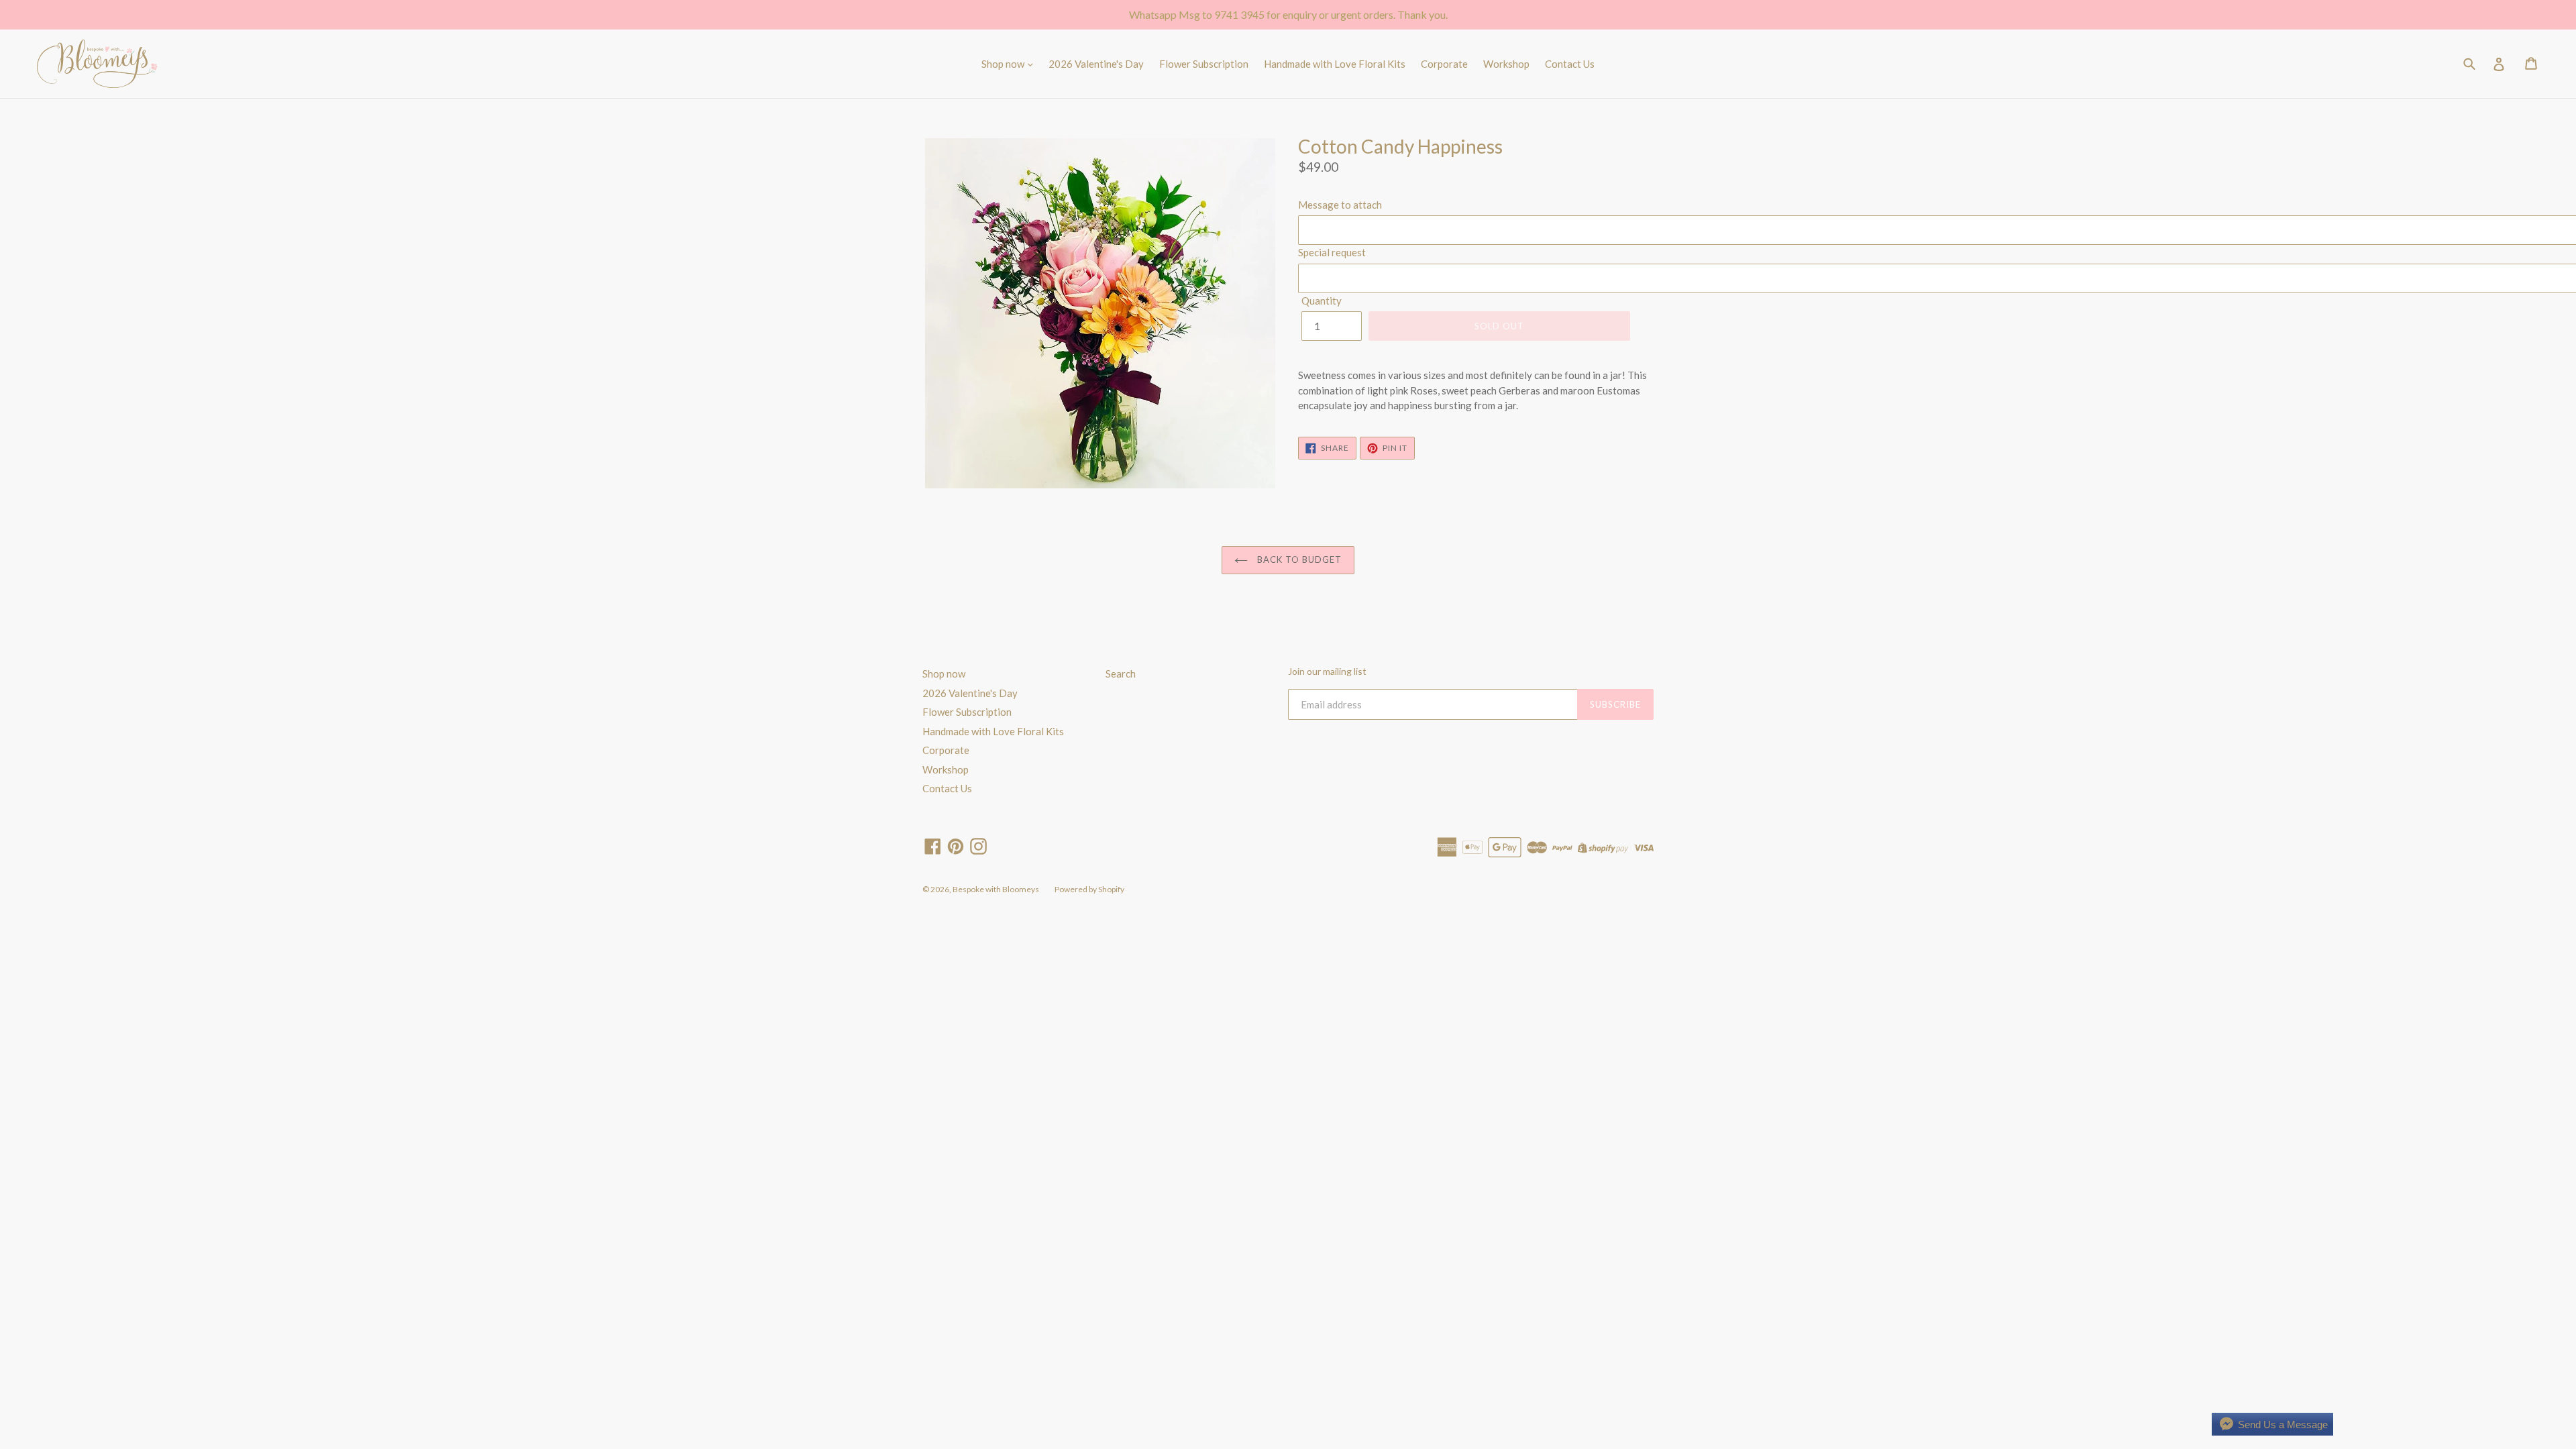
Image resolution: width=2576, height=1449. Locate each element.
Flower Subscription (1204, 64)
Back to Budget (1298, 559)
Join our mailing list (1327, 672)
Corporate (1444, 64)
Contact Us (1570, 64)
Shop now (1004, 64)
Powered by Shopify (1089, 889)
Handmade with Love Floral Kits (1335, 64)
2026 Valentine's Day (1096, 64)
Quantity (1322, 301)
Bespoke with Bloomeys (996, 889)
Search (1121, 674)
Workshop (1506, 64)
